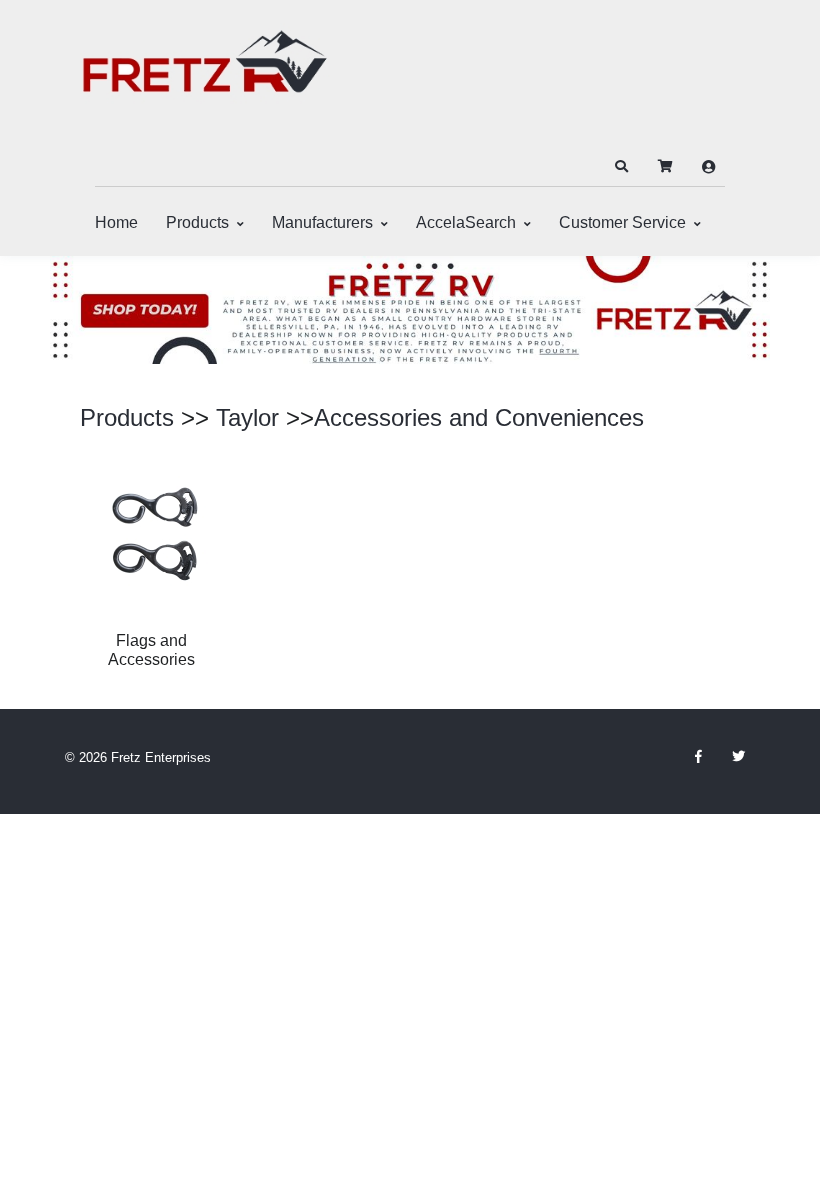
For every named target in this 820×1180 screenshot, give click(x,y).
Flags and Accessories (151, 649)
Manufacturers (322, 222)
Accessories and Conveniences (479, 417)
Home (116, 222)
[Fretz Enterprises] (205, 72)
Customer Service (622, 222)
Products (197, 222)
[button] (621, 167)
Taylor (247, 417)
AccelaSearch (466, 222)
